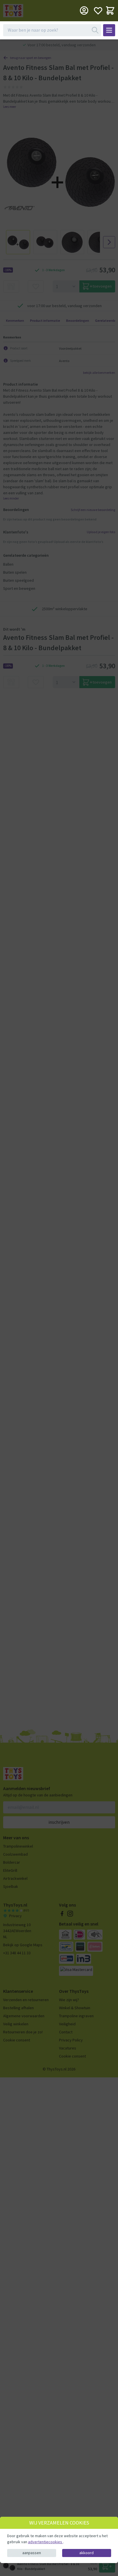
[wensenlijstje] (98, 10)
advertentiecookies (46, 2542)
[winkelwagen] (110, 10)
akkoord (86, 2553)
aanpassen (32, 2553)
